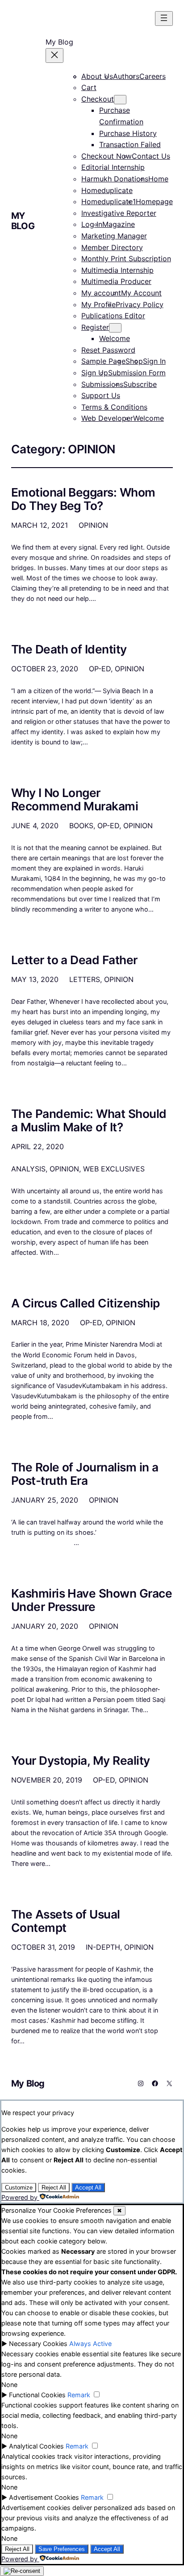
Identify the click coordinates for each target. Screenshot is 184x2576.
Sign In (154, 361)
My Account (141, 293)
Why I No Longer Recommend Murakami (75, 800)
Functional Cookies (37, 2395)
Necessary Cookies (38, 2344)
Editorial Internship (113, 167)
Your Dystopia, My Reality (81, 1761)
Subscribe (140, 384)
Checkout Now (107, 156)
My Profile (98, 304)
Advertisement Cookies (44, 2497)
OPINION (93, 525)
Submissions (102, 384)
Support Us (101, 395)
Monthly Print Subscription (126, 259)
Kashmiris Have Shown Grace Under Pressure (92, 1600)
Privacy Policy (140, 304)
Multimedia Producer (116, 281)
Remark (79, 2395)
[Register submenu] (115, 328)
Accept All (88, 2188)
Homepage (154, 201)
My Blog (23, 221)
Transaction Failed (130, 144)
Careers (153, 76)
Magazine (119, 224)
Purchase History (128, 133)
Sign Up (95, 373)
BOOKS (81, 826)
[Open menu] (164, 18)
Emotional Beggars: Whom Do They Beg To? (83, 499)
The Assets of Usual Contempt (66, 1921)
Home (158, 179)
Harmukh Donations (115, 179)
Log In (92, 224)
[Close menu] (54, 55)
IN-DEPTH (103, 1947)
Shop (134, 361)
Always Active (90, 2344)
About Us (97, 76)
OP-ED (100, 669)
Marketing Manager (114, 236)
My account (101, 293)
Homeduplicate (107, 190)
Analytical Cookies (36, 2446)
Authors (126, 76)
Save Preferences (62, 2549)
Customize (19, 2188)
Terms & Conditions (114, 407)
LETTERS (85, 979)
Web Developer (107, 418)
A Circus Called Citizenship (86, 1303)
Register (95, 327)
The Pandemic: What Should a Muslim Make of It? (89, 1121)
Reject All (54, 2188)
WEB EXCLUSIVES (114, 1169)
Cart (89, 87)
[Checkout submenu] (120, 100)
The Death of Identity (69, 649)
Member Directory (112, 247)
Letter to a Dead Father (74, 960)
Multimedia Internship (117, 270)
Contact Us (151, 156)
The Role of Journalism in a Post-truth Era (85, 1474)
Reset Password (108, 350)
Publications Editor (113, 316)
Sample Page (103, 361)
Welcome (115, 338)
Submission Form (137, 373)
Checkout (98, 99)
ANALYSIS (28, 1169)
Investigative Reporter (119, 213)
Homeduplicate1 (109, 201)
